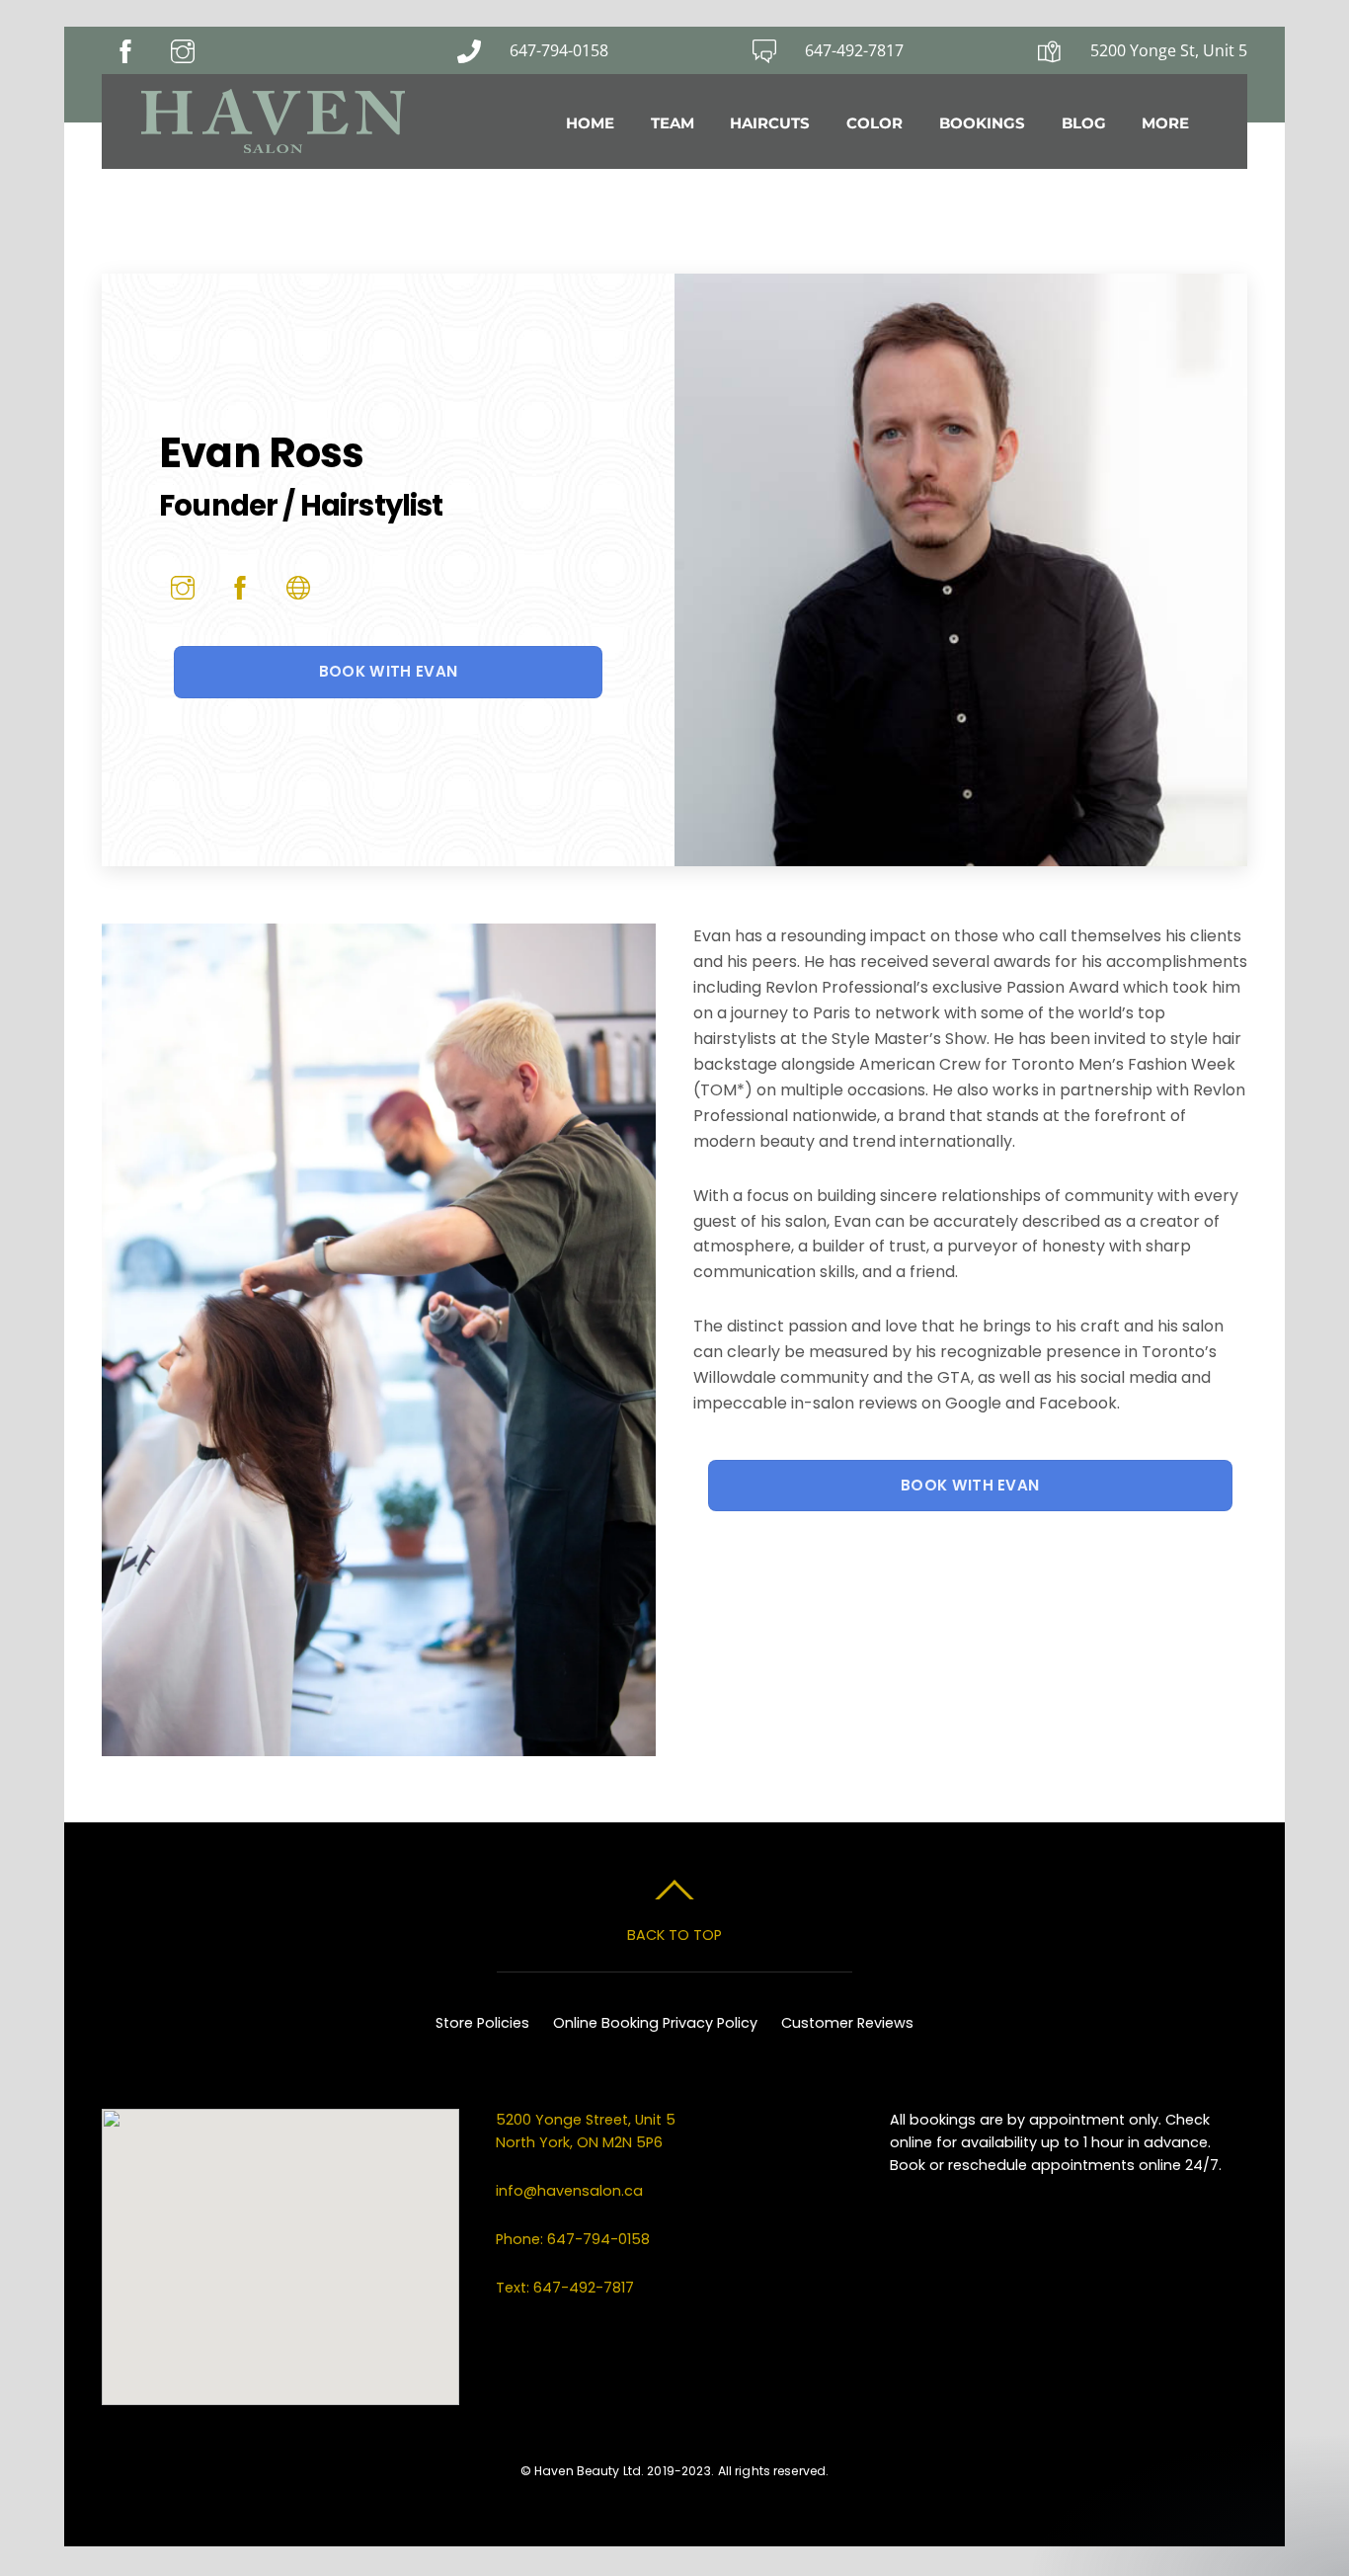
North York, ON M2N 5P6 (579, 2142)
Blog (1084, 123)
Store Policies (482, 2023)
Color (874, 123)
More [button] (1165, 123)
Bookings (982, 123)
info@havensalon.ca (569, 2191)
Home (590, 123)
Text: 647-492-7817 (565, 2288)
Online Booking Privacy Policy (655, 2023)
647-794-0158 (559, 50)
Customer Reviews (847, 2023)
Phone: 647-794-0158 (573, 2239)
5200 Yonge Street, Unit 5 (588, 2120)
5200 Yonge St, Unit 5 (1169, 50)
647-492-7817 (854, 50)
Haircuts (770, 123)
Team (673, 123)
